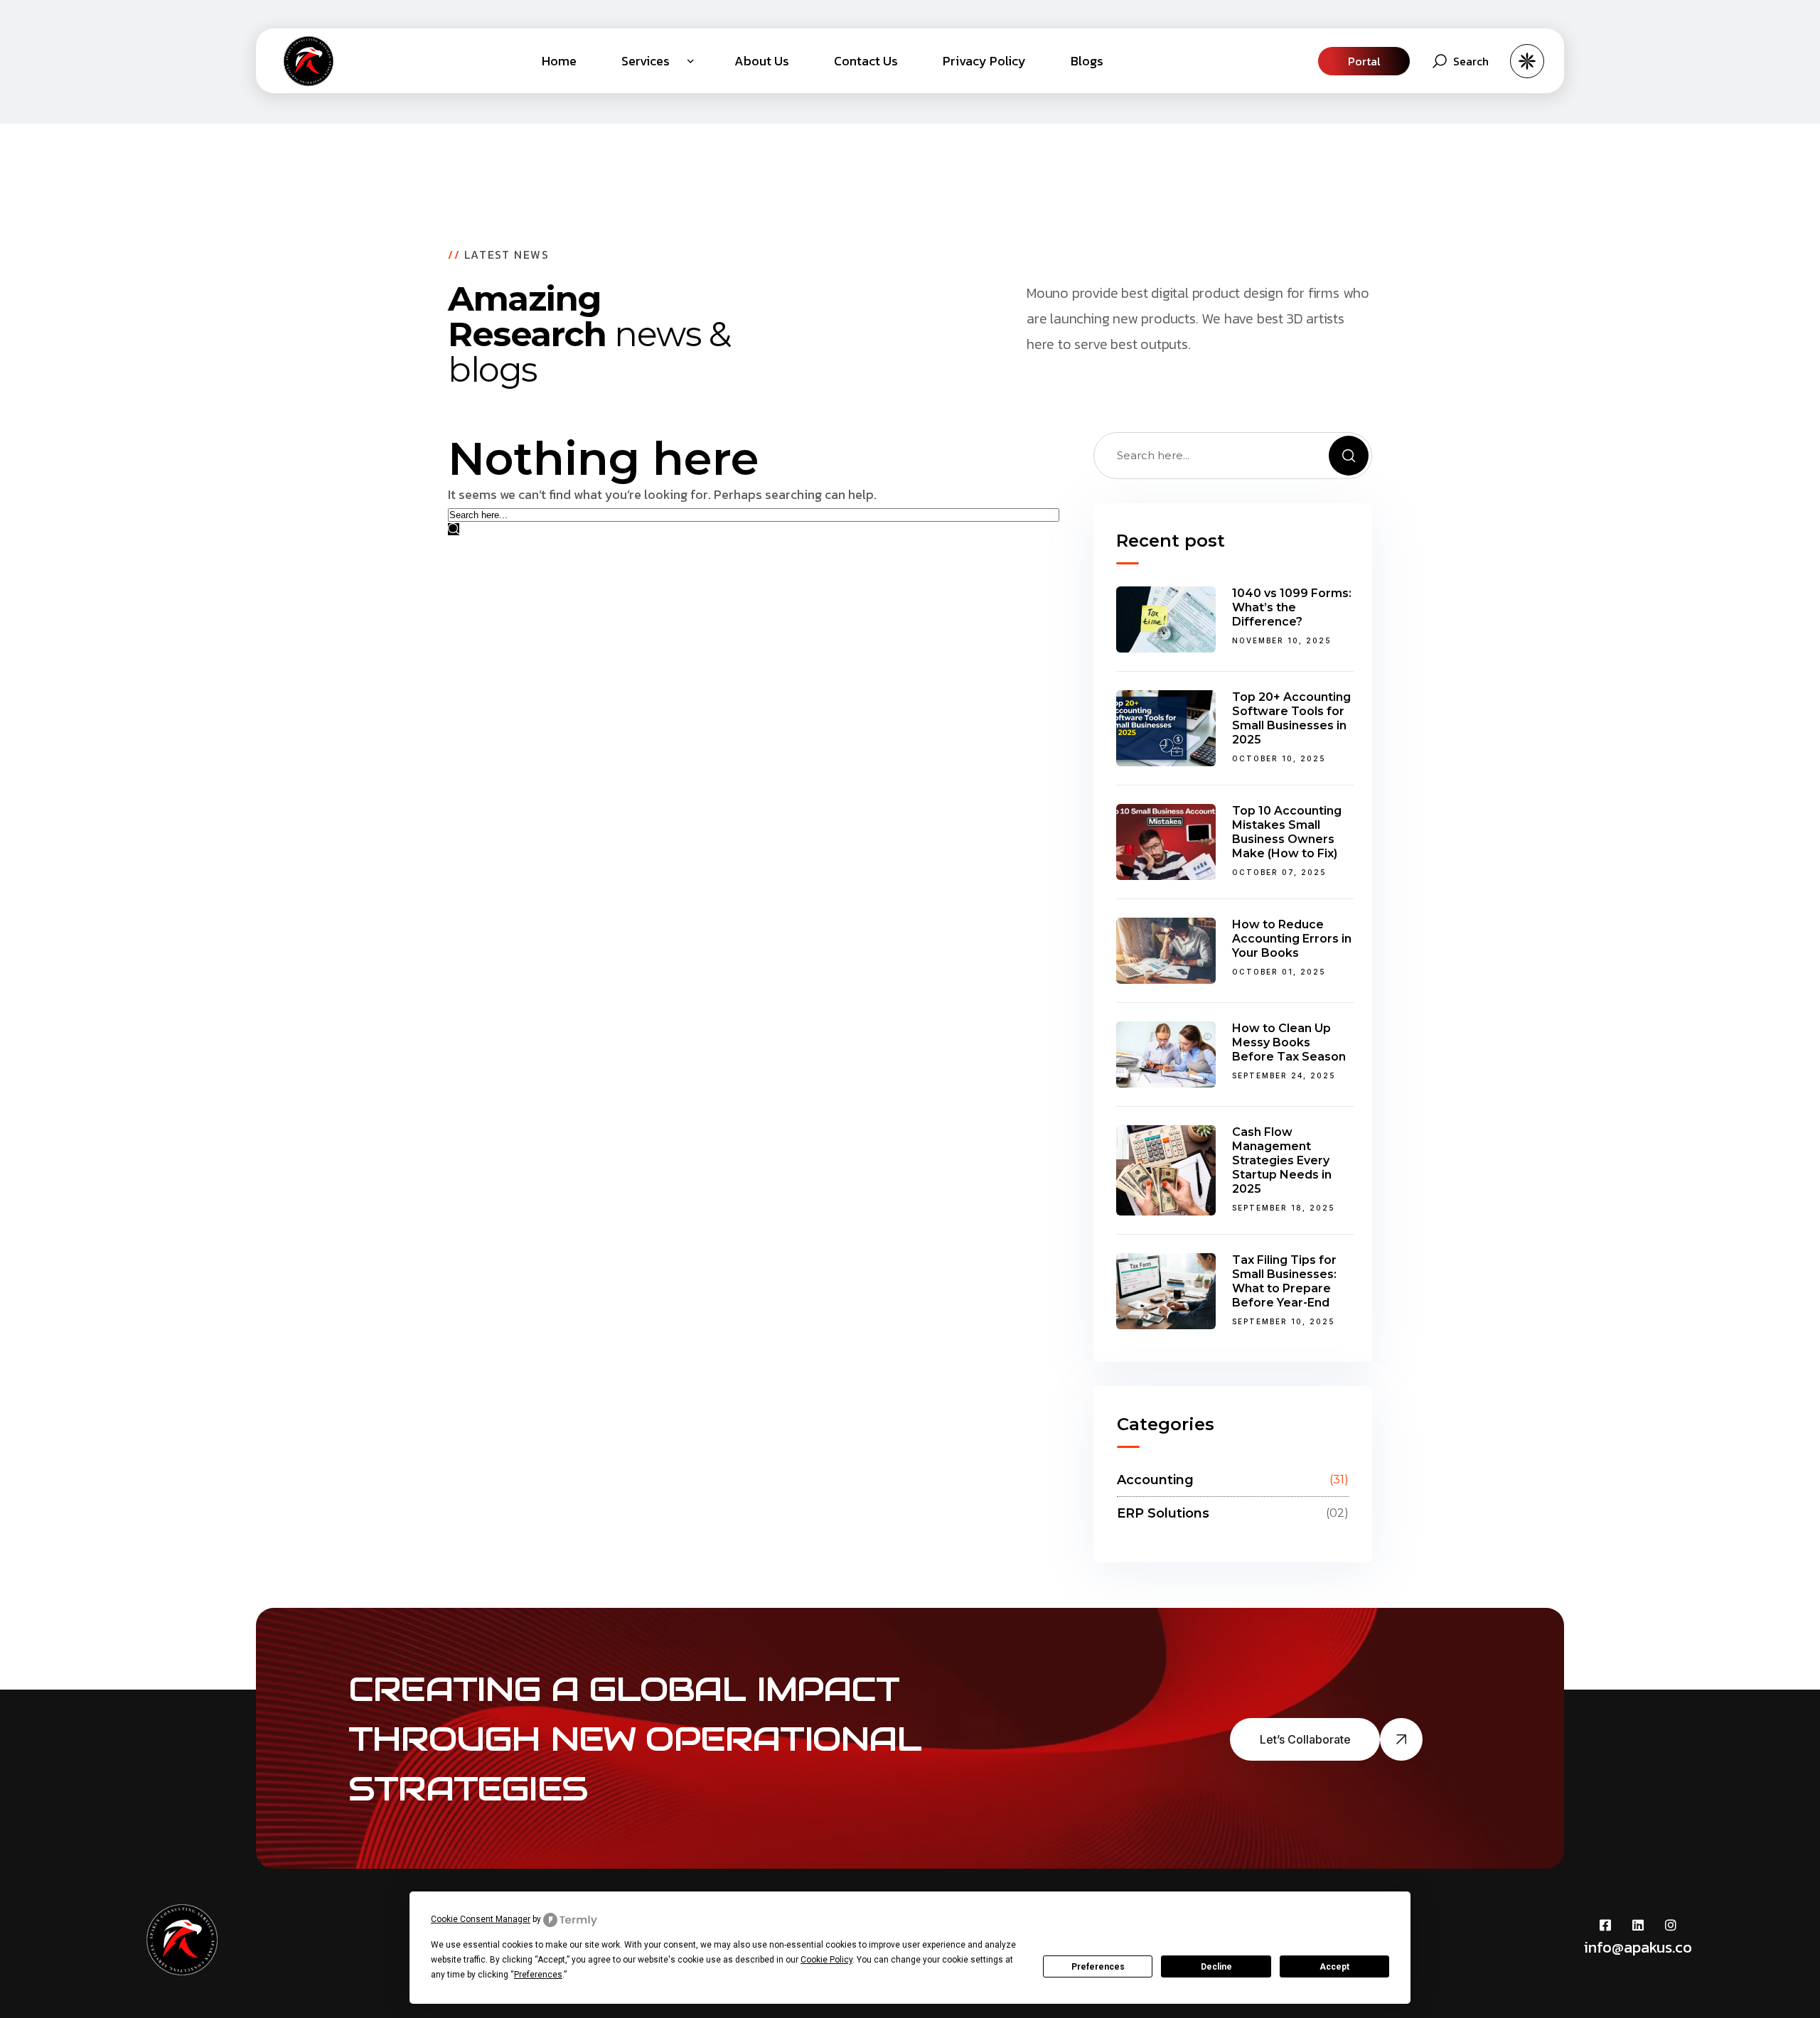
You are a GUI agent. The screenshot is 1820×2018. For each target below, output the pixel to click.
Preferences (1098, 1967)
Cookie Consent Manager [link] (481, 1919)
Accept (1334, 1967)
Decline (1216, 1967)
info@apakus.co (1638, 1947)
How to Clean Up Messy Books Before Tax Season (1289, 1042)
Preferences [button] (538, 1975)
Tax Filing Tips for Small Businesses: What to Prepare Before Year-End (1284, 1281)
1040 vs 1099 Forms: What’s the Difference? (1292, 607)
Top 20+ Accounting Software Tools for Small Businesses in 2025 (1291, 718)
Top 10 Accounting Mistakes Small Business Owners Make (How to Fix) (1287, 832)
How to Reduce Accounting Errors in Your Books (1292, 939)
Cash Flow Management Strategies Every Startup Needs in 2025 (1282, 1160)
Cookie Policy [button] (826, 1960)
